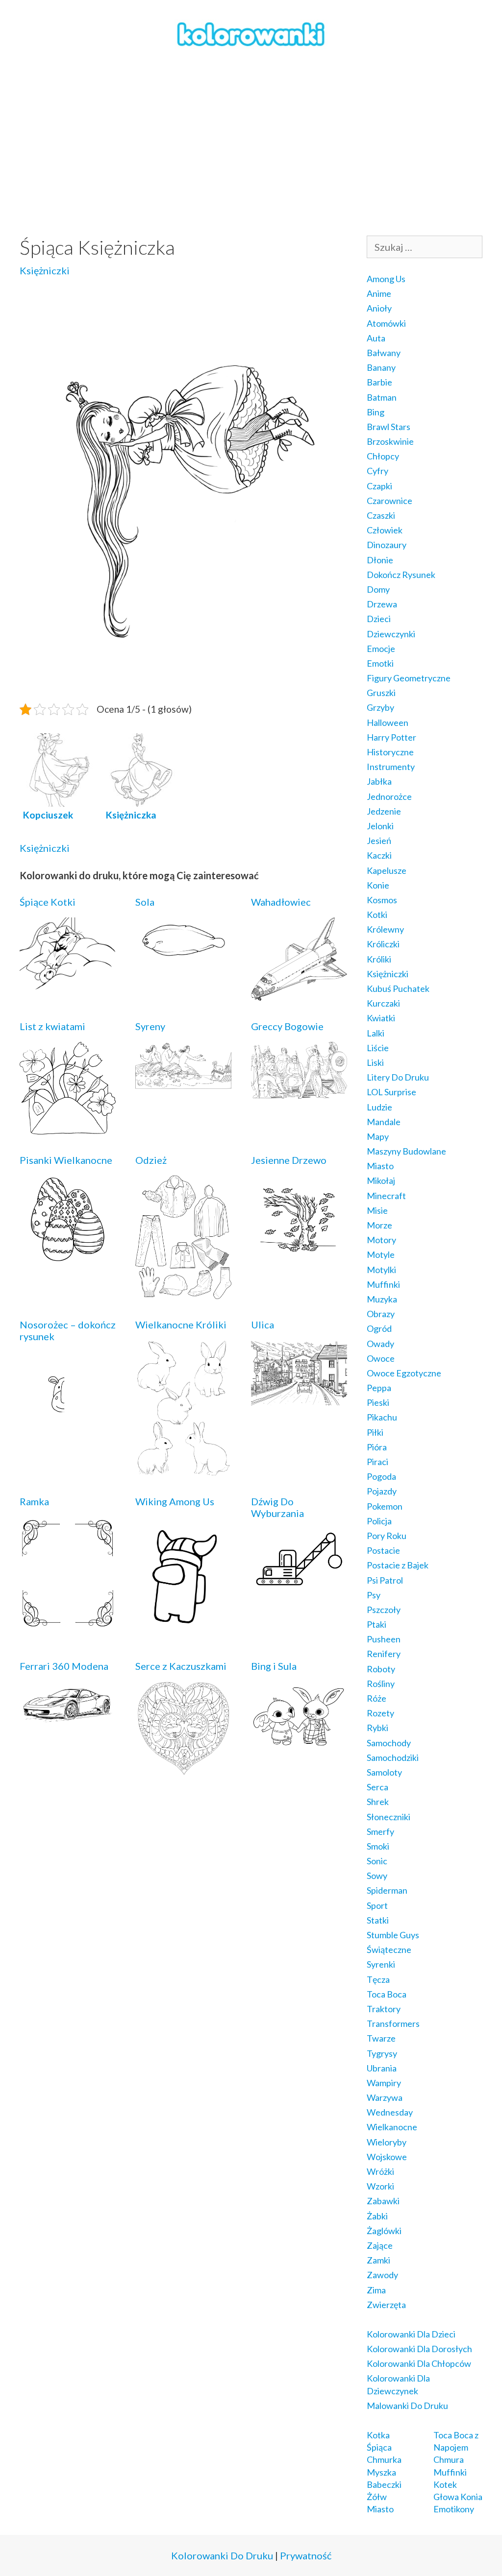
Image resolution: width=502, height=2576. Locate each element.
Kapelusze (387, 870)
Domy (378, 589)
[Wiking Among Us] (183, 1634)
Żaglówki (384, 2231)
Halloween (388, 722)
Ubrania (382, 2068)
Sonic (377, 1861)
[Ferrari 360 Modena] (68, 1723)
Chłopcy (383, 456)
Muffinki (383, 1284)
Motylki (381, 1270)
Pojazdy (382, 1491)
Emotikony (454, 2509)
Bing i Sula (274, 1666)
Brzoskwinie (390, 441)
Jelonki (380, 826)
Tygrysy (382, 2053)
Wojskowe (387, 2157)
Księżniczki (45, 270)
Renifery (384, 1654)
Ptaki (376, 1624)
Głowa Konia (458, 2497)
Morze (379, 1225)
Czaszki (381, 515)
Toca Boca (387, 1994)
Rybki (377, 1728)
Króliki (379, 959)
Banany (381, 367)
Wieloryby (387, 2142)
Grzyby (380, 707)
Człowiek (385, 530)
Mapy (378, 1136)
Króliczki (383, 944)
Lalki (376, 1033)
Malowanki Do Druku (407, 2406)
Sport (377, 1905)
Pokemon (385, 1506)
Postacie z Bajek (398, 1565)
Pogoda (381, 1476)
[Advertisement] (251, 143)
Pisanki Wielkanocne (66, 1160)
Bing (376, 412)
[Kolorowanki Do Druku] (251, 33)
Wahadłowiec (281, 902)
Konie (378, 885)
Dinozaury (387, 545)
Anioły (379, 308)
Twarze (381, 2038)
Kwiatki (381, 1018)
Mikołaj (381, 1180)
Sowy (377, 1876)
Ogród (379, 1328)
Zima (376, 2290)
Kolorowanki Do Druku (222, 2555)
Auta (376, 338)
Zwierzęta (386, 2305)
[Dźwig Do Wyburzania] (299, 1585)
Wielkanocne (392, 2127)
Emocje (381, 649)
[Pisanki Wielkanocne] (68, 1256)
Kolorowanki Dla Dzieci (411, 2334)
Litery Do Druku (398, 1077)
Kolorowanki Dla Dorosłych (419, 2349)
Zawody (382, 2275)
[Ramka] (68, 1623)
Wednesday (390, 2112)
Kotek (445, 2484)
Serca (377, 1787)
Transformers (393, 2023)
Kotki (377, 915)
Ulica (263, 1324)
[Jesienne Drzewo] (299, 1255)
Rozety (380, 1713)
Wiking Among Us (175, 1501)
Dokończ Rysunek (401, 575)
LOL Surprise (391, 1092)
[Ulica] (299, 1401)
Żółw (377, 2497)
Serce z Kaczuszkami (181, 1666)
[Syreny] (183, 1083)
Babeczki (384, 2484)
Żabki (377, 2216)
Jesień (379, 841)
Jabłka (379, 781)
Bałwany (384, 353)
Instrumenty (391, 767)
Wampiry (384, 2083)
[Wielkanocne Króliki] (183, 1469)
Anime (379, 293)
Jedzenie (384, 811)
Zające (380, 2245)
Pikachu (382, 1417)
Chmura (449, 2459)
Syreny (150, 1026)
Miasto (380, 1166)
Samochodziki (393, 1757)
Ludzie (379, 1107)
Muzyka (382, 1299)
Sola (145, 902)
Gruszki (381, 693)
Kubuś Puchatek (398, 988)
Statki (378, 1920)
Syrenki (381, 1964)
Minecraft (386, 1196)
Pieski (378, 1402)
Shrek (378, 1802)
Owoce (381, 1358)
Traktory (384, 2009)
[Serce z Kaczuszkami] (183, 1769)
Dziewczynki (391, 634)
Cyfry (377, 471)
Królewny (385, 929)
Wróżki (380, 2171)
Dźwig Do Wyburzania (277, 1507)
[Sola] (183, 958)
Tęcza (378, 1979)
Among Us (386, 279)
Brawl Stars (389, 427)
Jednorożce (389, 796)
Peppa (379, 1388)
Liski (375, 1062)
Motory (381, 1240)
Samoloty (384, 1772)
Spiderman (387, 1890)
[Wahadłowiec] (299, 994)
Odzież (151, 1160)
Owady (380, 1344)
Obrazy (381, 1314)
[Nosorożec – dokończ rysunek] (68, 1430)
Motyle (381, 1254)
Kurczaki (383, 1003)
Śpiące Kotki (48, 902)
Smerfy (380, 1831)
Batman (382, 397)
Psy (374, 1595)
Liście (378, 1048)
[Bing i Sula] (299, 1744)
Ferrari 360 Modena (64, 1666)
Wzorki (380, 2186)
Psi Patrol (385, 1580)
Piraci (377, 1462)
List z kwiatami (52, 1026)
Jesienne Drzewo (289, 1160)
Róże (376, 1698)
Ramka (34, 1501)
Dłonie (380, 560)
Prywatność (306, 2555)
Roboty (381, 1669)
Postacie (383, 1550)
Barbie (379, 382)
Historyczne (390, 752)
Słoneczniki (389, 1817)
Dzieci (379, 619)
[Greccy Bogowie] (299, 1092)
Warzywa (385, 2097)
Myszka (381, 2472)
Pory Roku (387, 1536)
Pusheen (384, 1639)
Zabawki (383, 2201)
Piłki (375, 1432)
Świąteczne (389, 1950)
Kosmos (382, 900)
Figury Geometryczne (409, 678)
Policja (379, 1521)
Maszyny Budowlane (406, 1151)
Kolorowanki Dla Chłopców (419, 2363)
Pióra (377, 1447)
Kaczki (379, 855)
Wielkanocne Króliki (181, 1324)
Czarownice (389, 501)
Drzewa (382, 604)
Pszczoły (384, 1610)
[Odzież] (183, 1292)
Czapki (379, 486)
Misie (377, 1210)
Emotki (380, 663)
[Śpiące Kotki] (68, 983)
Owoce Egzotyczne (404, 1373)
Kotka (378, 2435)
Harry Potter (391, 737)
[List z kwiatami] (68, 1128)
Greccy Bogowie (287, 1026)
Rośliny (381, 1684)
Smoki (378, 1846)
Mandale (384, 1122)
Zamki (378, 2260)
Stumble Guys (393, 1935)
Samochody (389, 1743)
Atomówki (386, 323)
